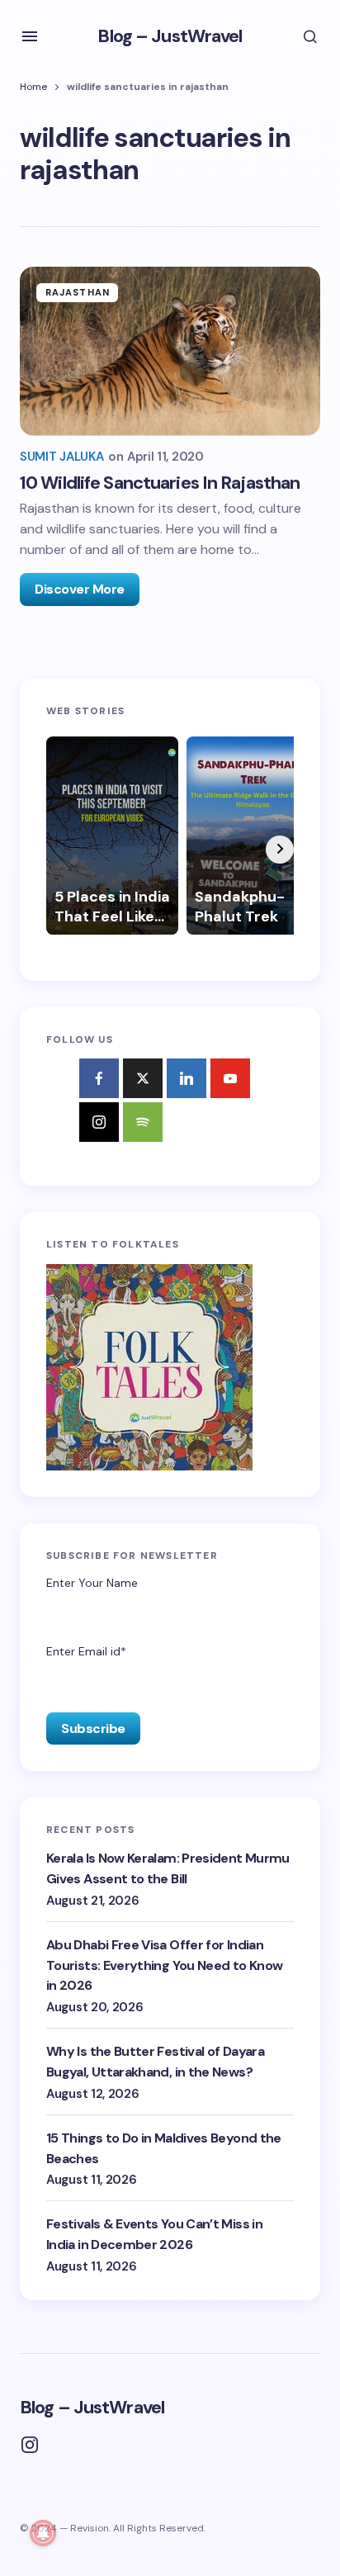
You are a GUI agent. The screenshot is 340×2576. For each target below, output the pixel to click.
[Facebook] (99, 1078)
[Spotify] (143, 1122)
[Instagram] (99, 1122)
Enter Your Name (92, 1583)
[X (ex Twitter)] (143, 1078)
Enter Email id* (86, 1651)
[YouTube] (230, 1078)
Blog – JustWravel (170, 36)
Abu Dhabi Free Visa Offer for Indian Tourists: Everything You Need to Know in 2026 (164, 1965)
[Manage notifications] (43, 2533)
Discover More (80, 589)
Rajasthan (78, 292)
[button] (30, 36)
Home (33, 87)
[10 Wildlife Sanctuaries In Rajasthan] (170, 351)
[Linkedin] (187, 1078)
